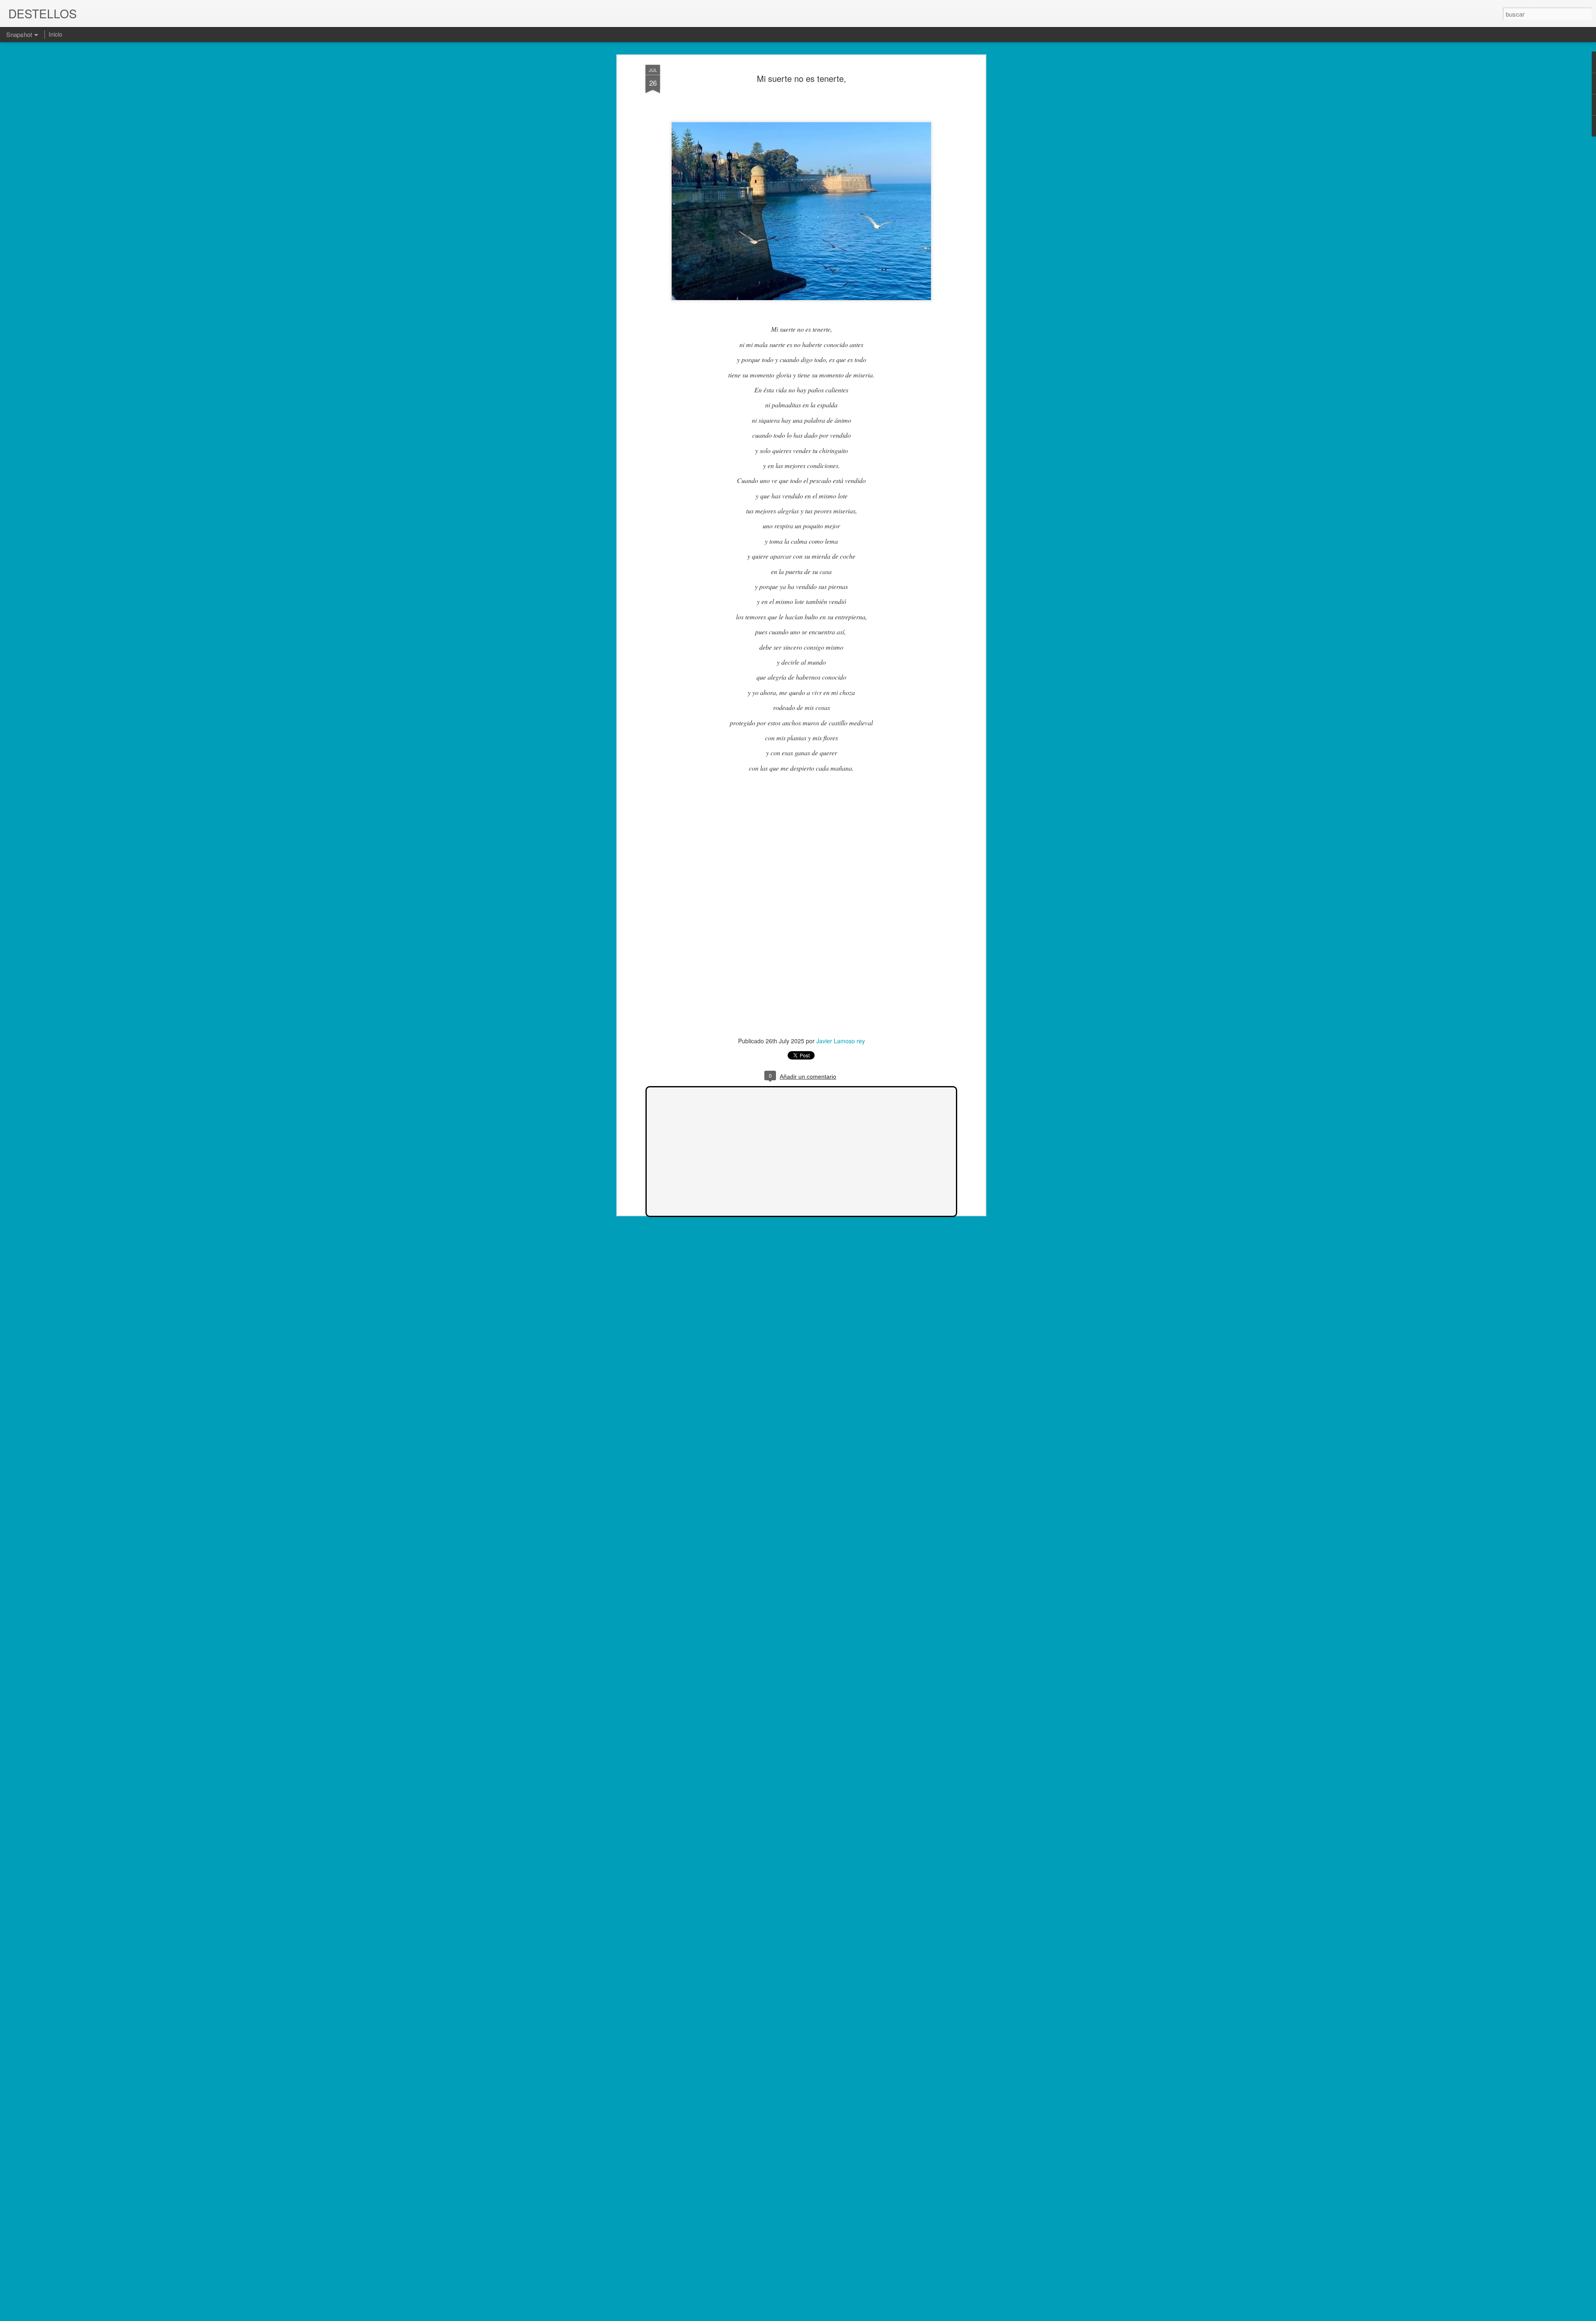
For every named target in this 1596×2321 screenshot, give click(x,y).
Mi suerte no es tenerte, (802, 78)
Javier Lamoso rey (841, 1041)
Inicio (55, 34)
